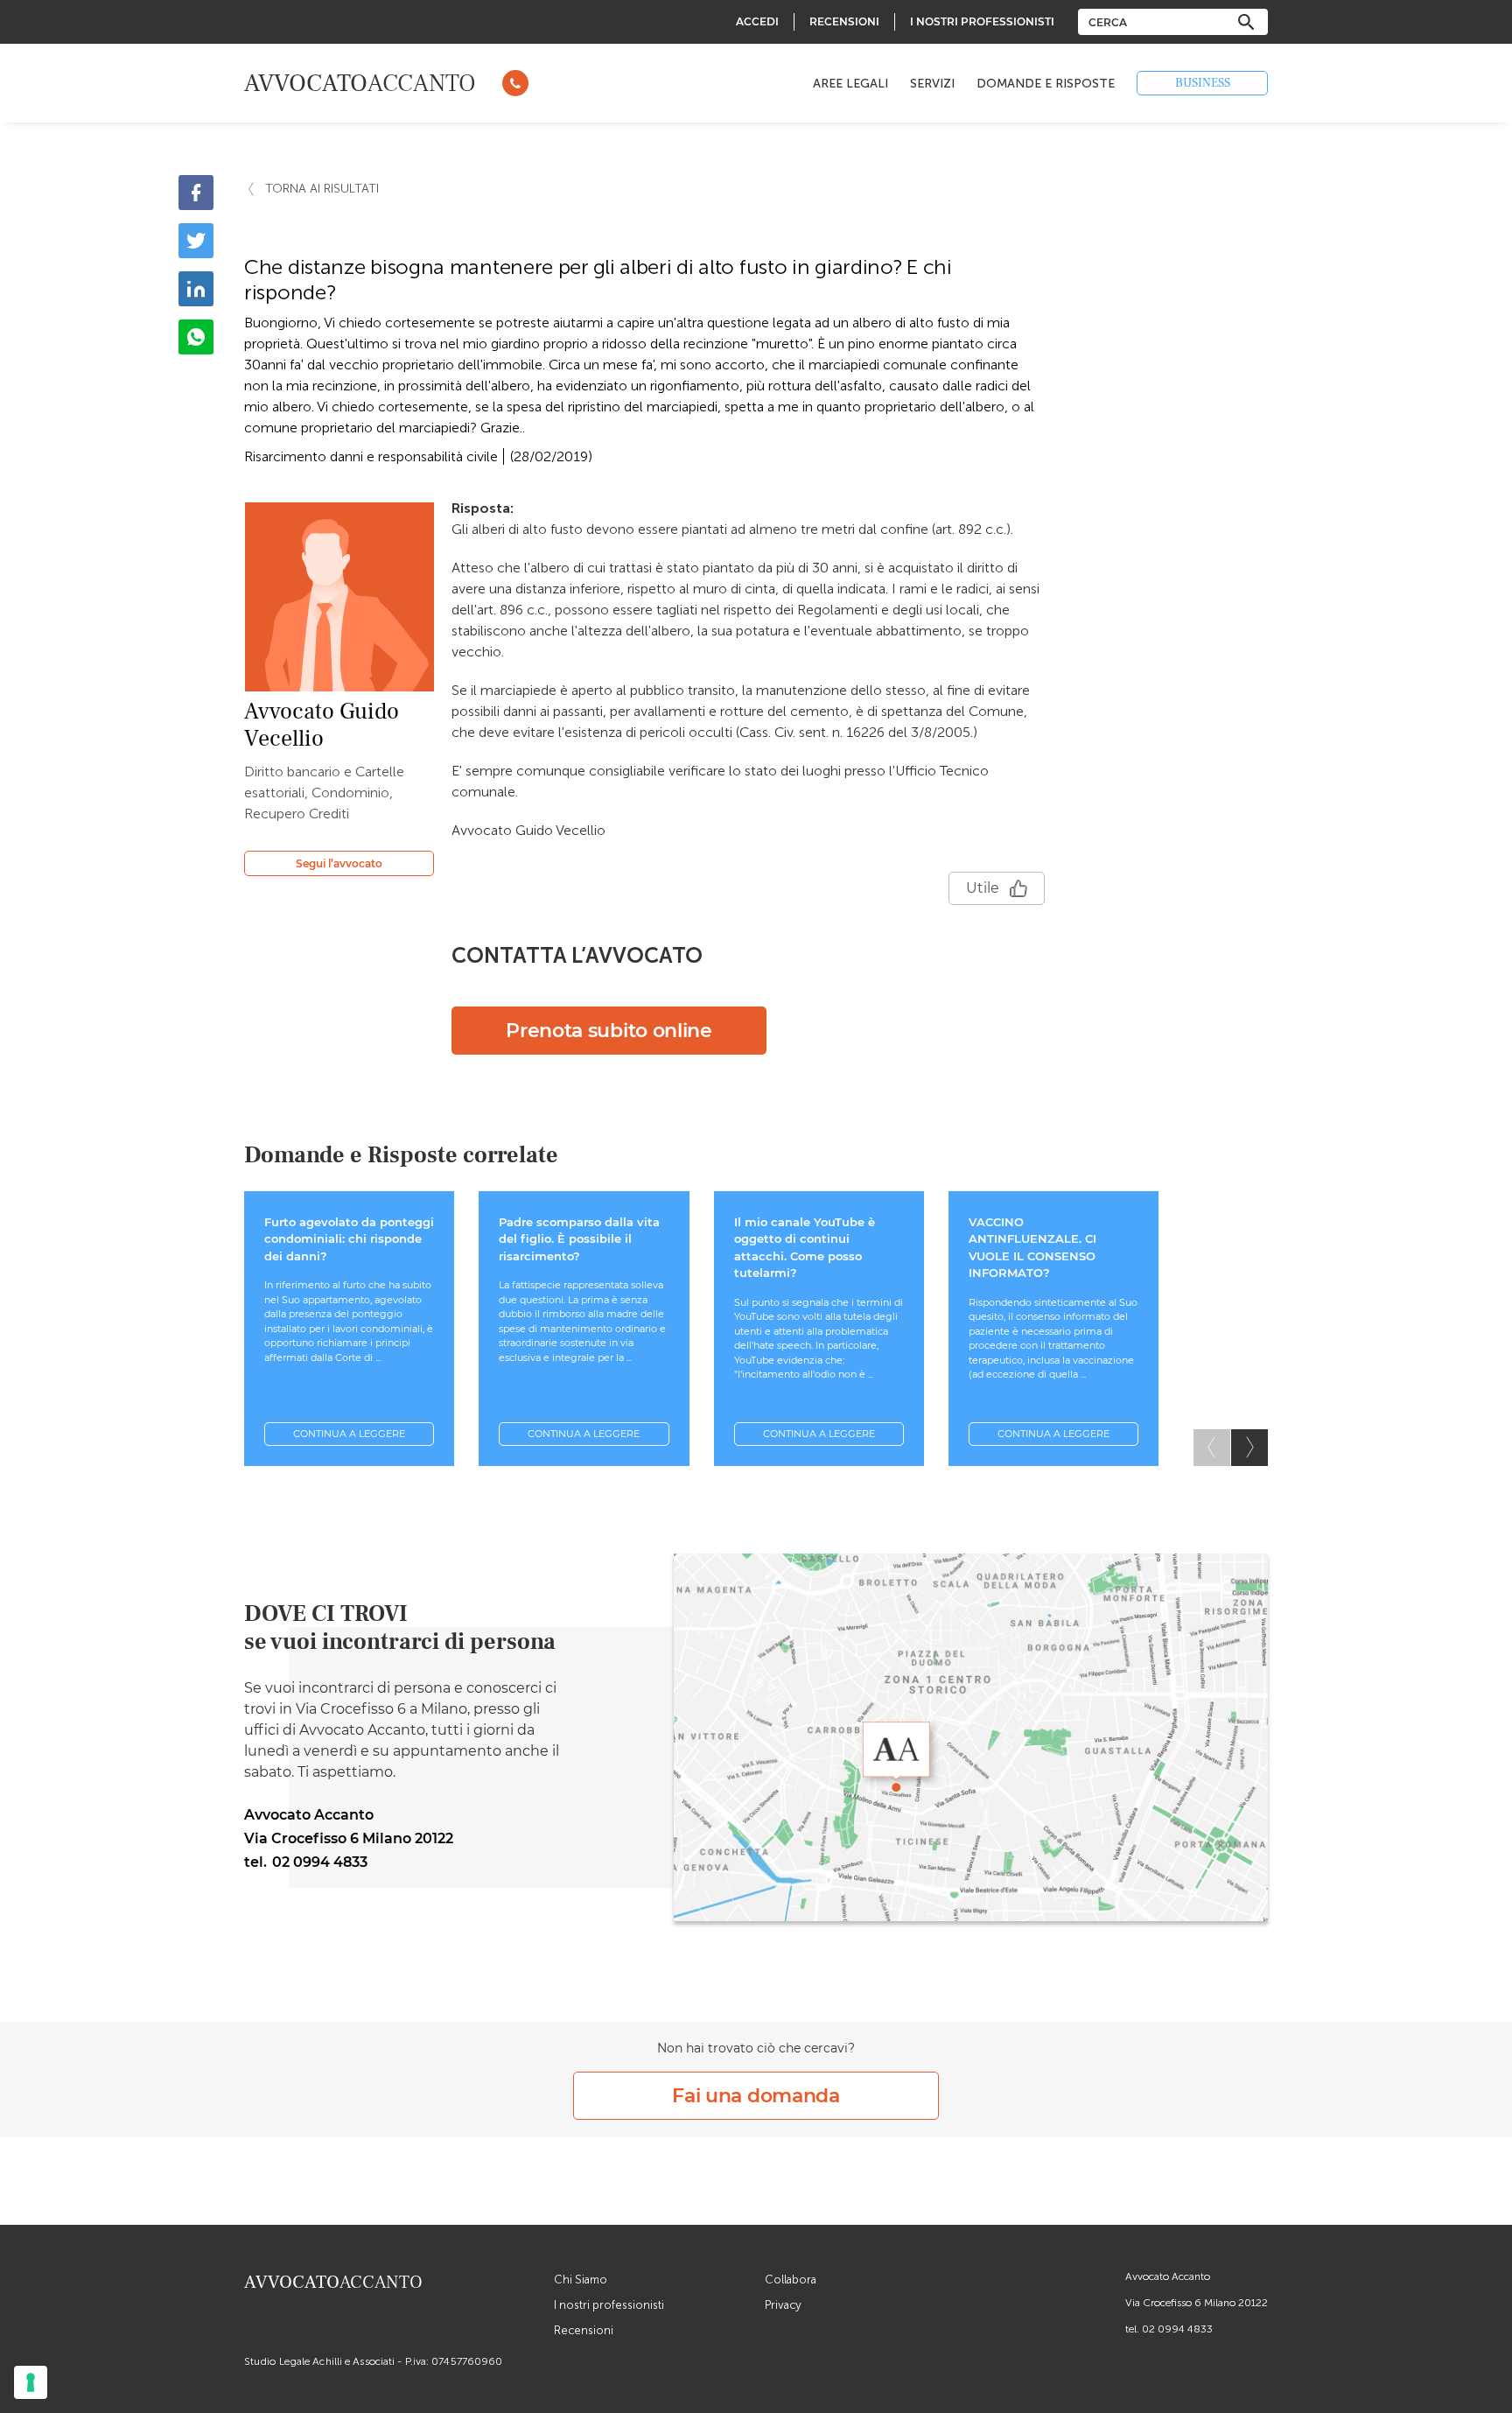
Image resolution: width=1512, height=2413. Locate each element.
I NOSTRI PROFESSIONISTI (982, 21)
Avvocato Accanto (1168, 2276)
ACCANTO (360, 83)
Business (1203, 83)
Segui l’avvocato (339, 863)
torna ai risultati (322, 189)
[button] (1249, 1448)
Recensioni (584, 2330)
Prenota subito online (609, 1031)
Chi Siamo (581, 2280)
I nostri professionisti (609, 2305)
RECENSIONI (844, 21)
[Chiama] (515, 83)
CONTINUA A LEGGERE (349, 1434)
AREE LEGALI (850, 84)
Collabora (791, 2280)
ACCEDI (757, 21)
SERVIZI (932, 84)
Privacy (783, 2305)
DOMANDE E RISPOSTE (1046, 84)
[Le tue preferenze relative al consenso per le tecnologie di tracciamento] (31, 2382)
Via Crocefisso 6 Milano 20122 (1197, 2303)
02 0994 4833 (1177, 2329)
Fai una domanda (756, 2096)
